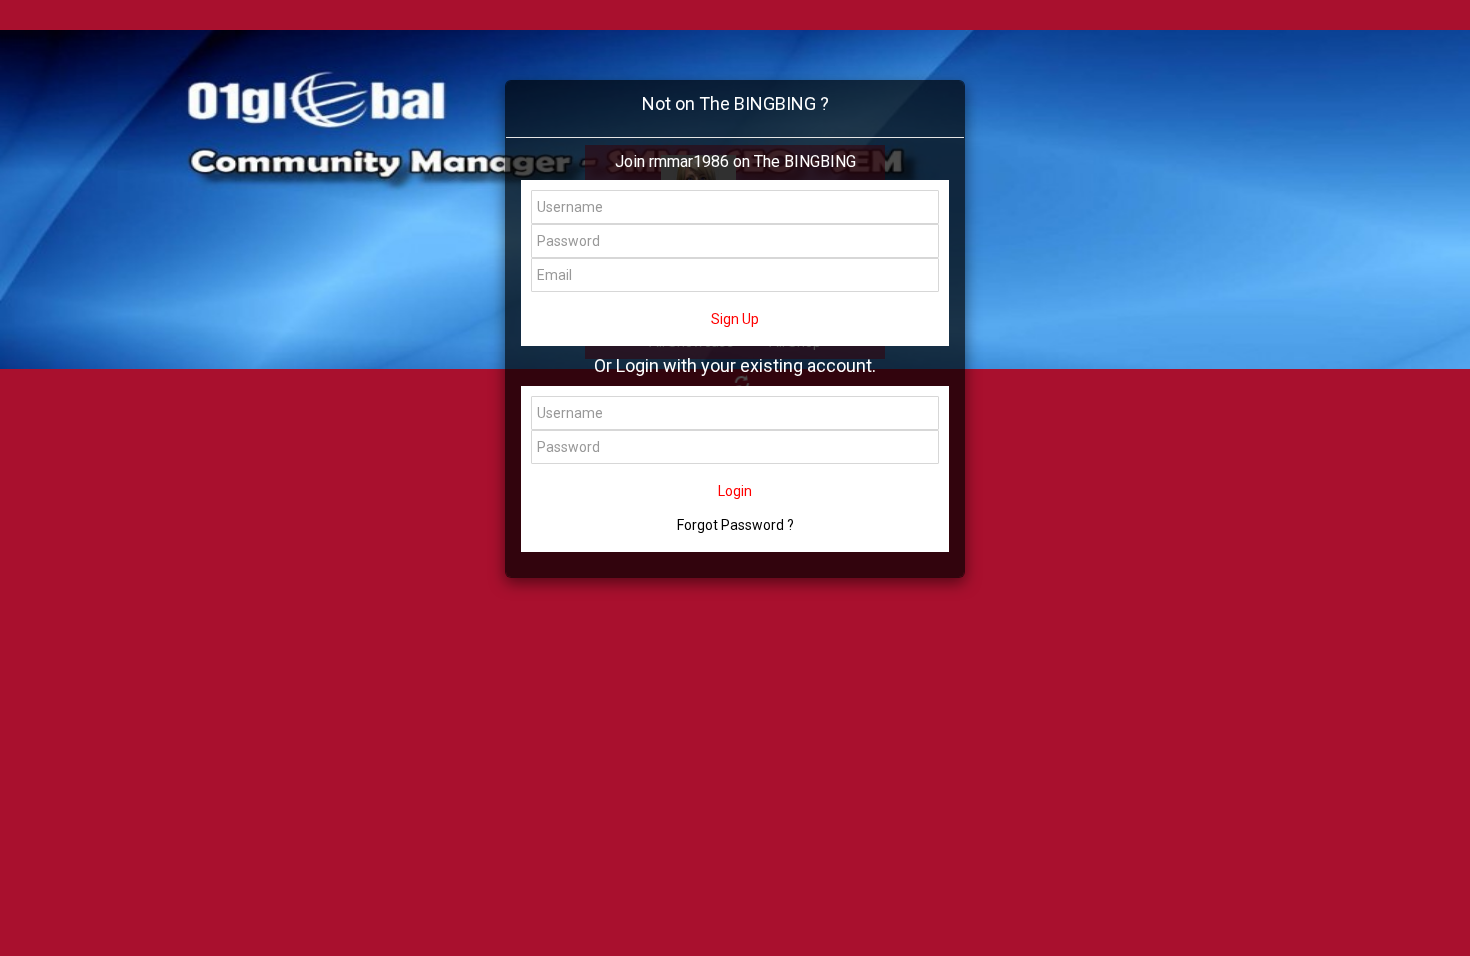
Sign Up (735, 319)
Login (735, 491)
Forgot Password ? (735, 525)
